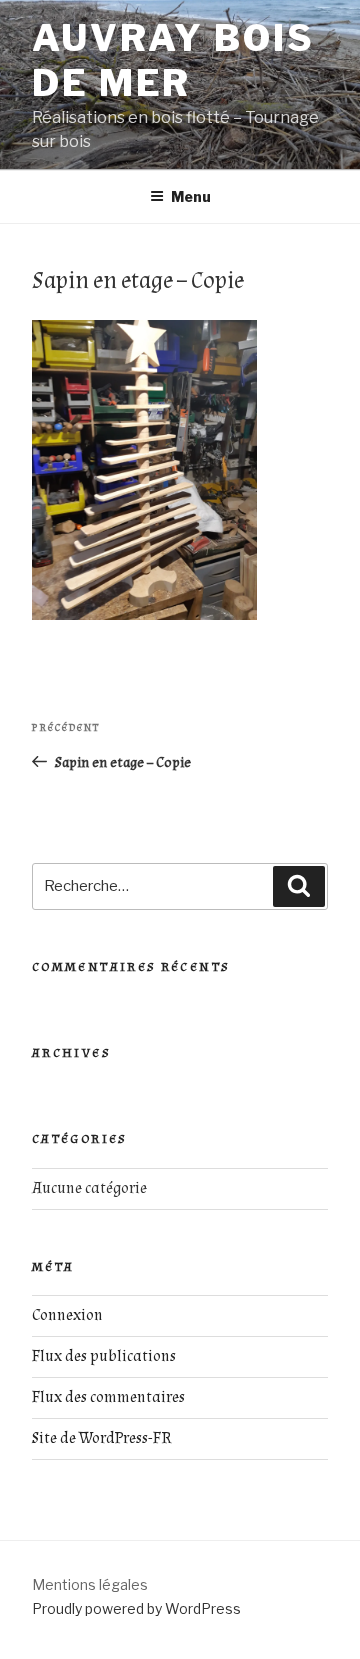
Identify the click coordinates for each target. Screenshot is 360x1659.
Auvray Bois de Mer (173, 60)
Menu (191, 196)
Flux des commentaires (108, 1397)
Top (342, 1641)
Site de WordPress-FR (102, 1438)
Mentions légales (90, 1584)
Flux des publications (104, 1356)
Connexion (67, 1315)
